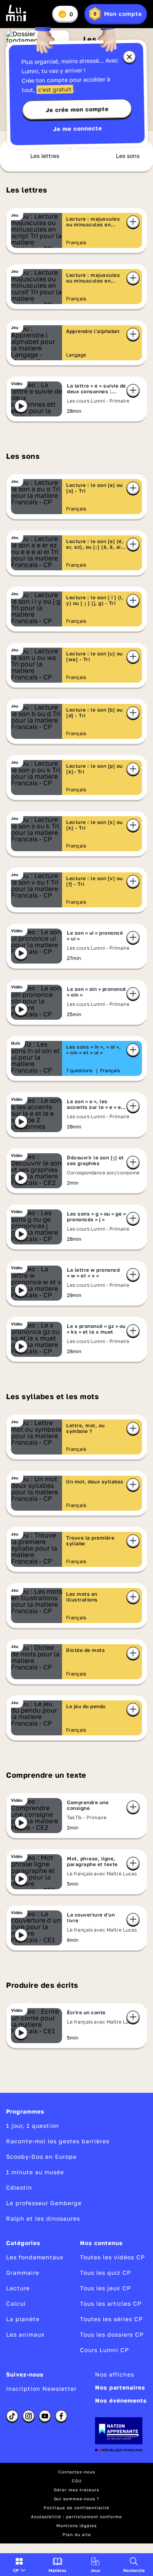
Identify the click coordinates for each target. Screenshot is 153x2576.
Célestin (19, 2187)
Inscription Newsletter (41, 2389)
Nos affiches (115, 2374)
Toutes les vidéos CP (112, 2257)
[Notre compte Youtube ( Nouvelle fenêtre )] (45, 2416)
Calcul (16, 2303)
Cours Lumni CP (104, 2350)
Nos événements (121, 2400)
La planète (23, 2319)
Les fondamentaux (35, 2257)
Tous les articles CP (111, 2303)
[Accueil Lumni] (16, 13)
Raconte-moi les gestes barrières (58, 2141)
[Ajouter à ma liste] (133, 222)
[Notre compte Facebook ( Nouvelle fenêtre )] (61, 2416)
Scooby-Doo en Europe (41, 2157)
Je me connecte (77, 128)
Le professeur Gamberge (44, 2203)
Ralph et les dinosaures (43, 2218)
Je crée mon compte (77, 110)
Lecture (18, 2288)
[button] (19, 2565)
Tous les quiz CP (105, 2273)
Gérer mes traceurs (76, 2490)
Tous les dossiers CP (112, 2334)
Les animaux (25, 2334)
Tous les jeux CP (105, 2288)
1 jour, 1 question (33, 2126)
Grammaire (23, 2273)
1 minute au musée (35, 2172)
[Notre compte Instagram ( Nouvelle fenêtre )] (29, 2416)
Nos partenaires (120, 2387)
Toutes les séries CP (111, 2319)
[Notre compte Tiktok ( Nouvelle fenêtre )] (12, 2416)
